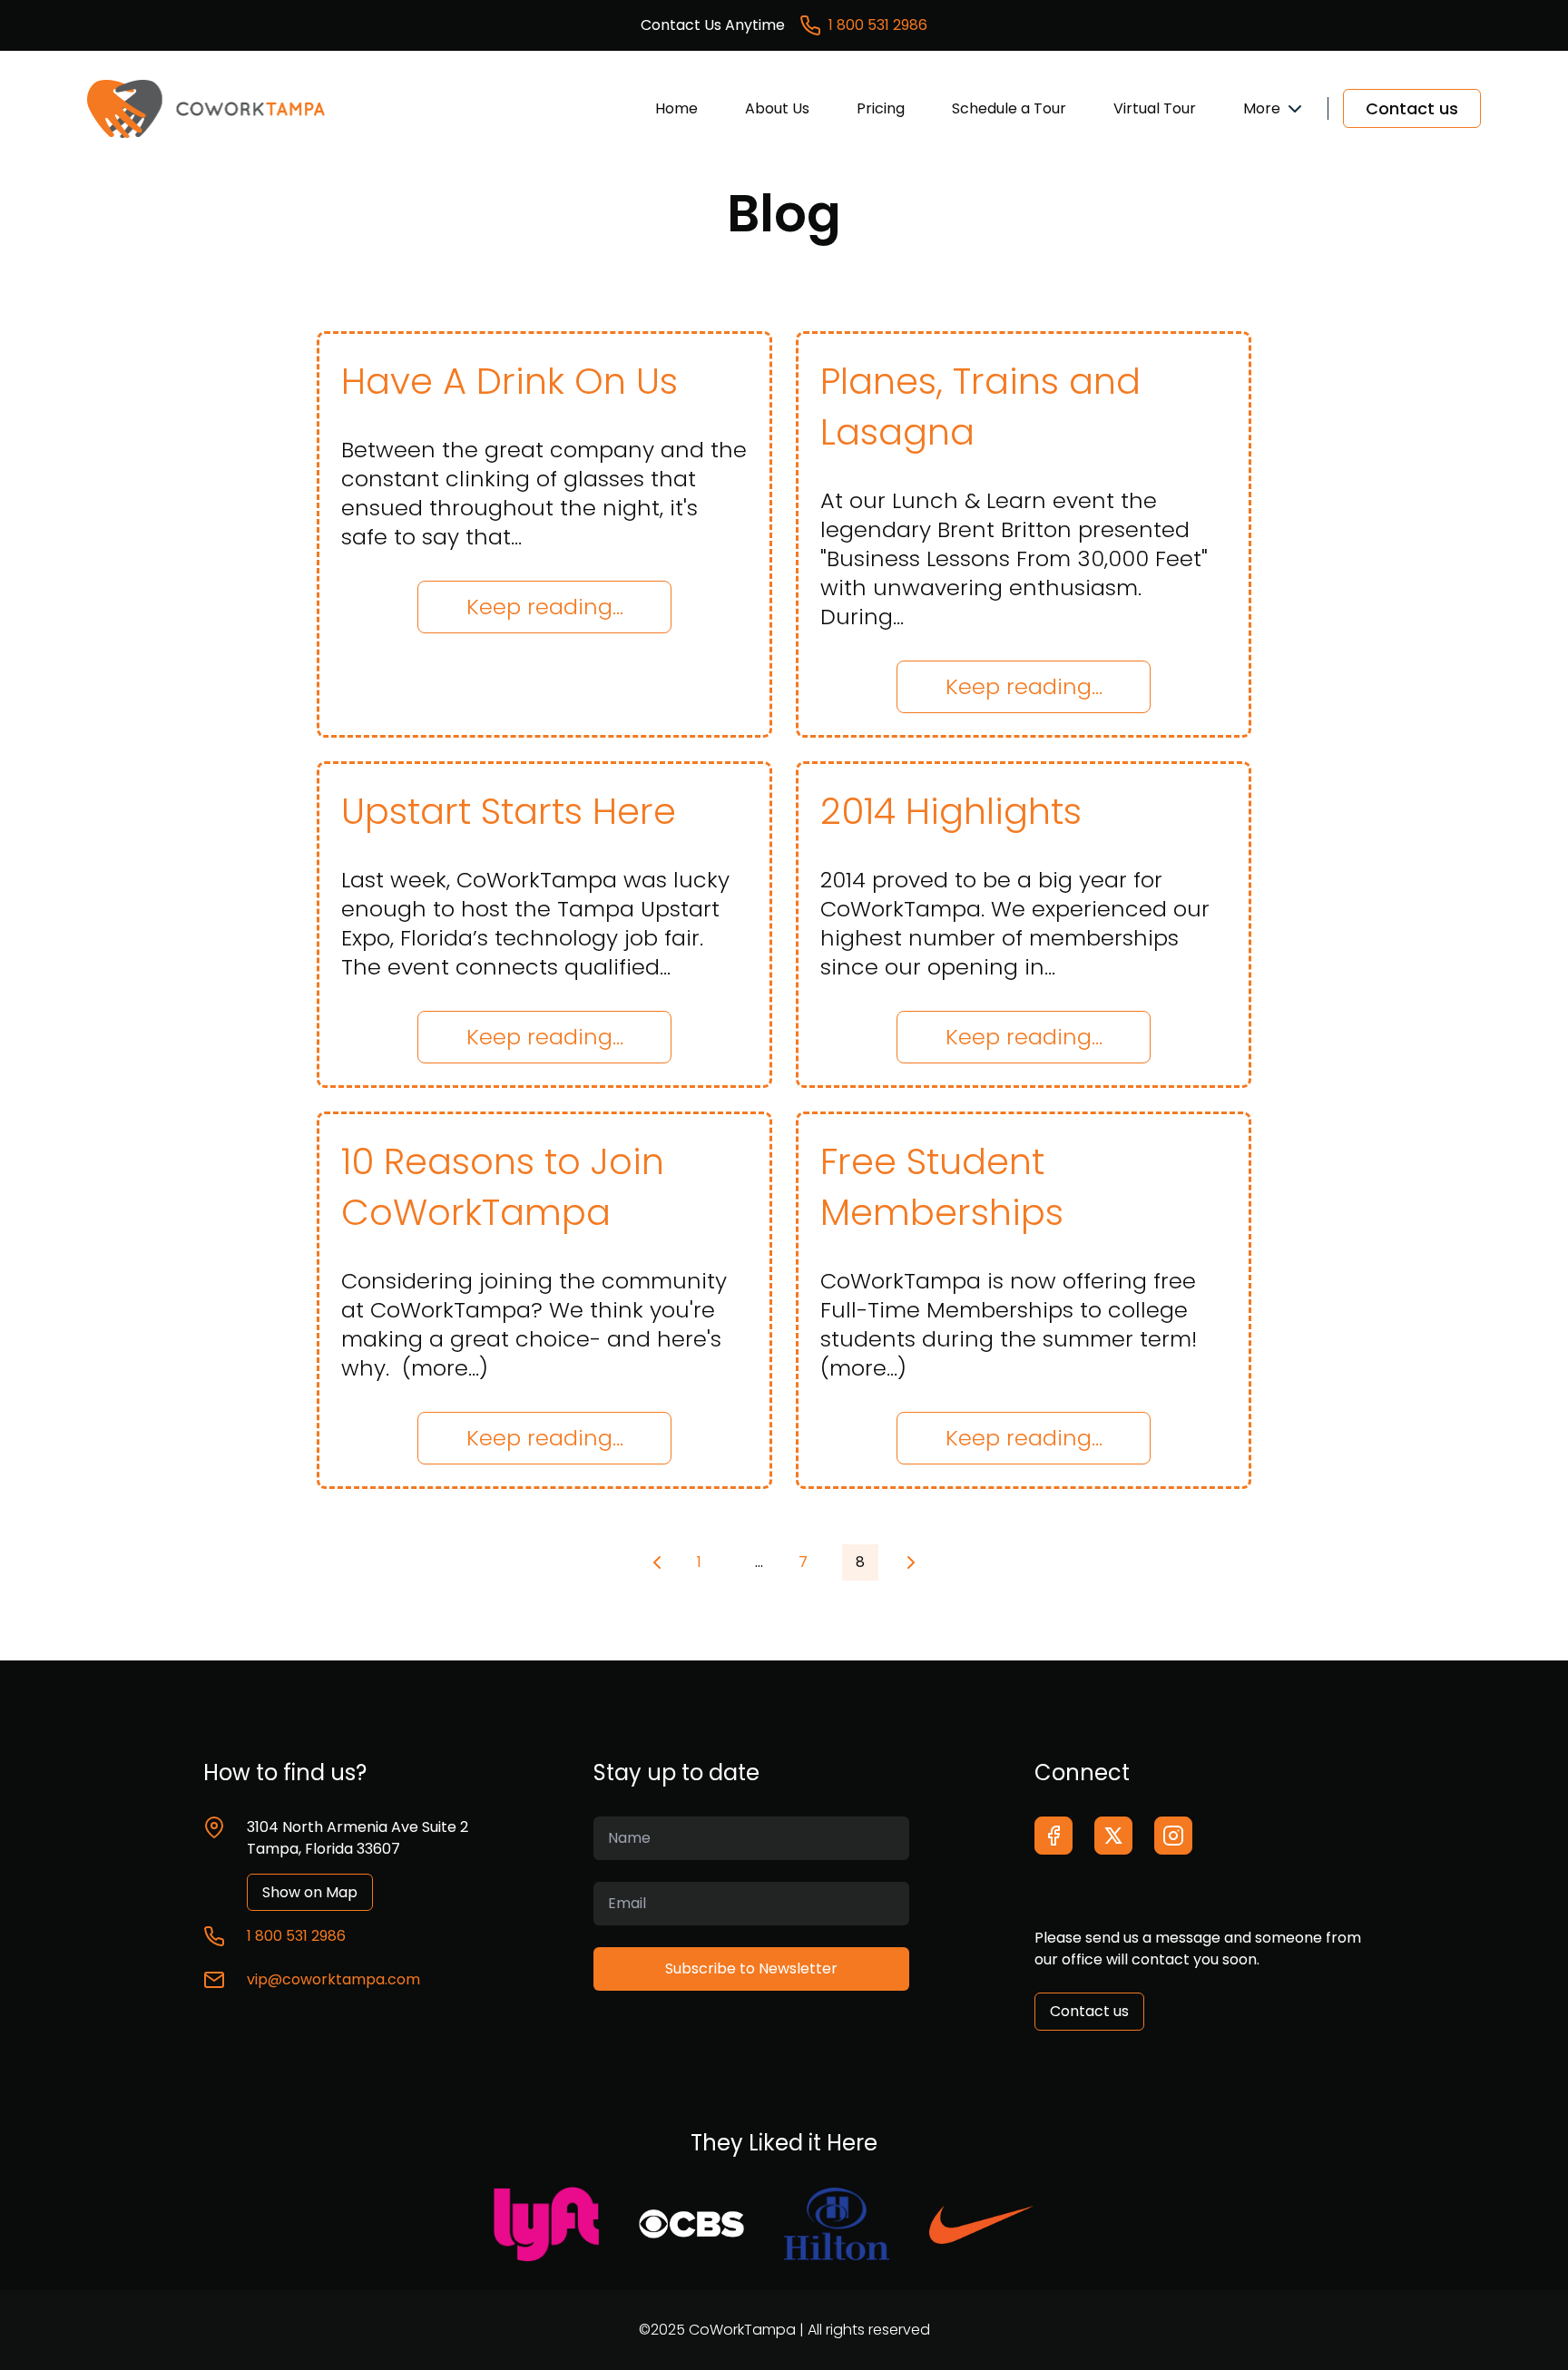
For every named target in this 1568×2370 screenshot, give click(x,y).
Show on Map (310, 1892)
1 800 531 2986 (878, 25)
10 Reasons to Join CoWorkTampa (503, 1187)
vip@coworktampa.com (333, 1979)
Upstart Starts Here (509, 811)
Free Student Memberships (942, 1187)
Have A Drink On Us (510, 381)
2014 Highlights (951, 811)
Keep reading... (545, 607)
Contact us (1412, 108)
